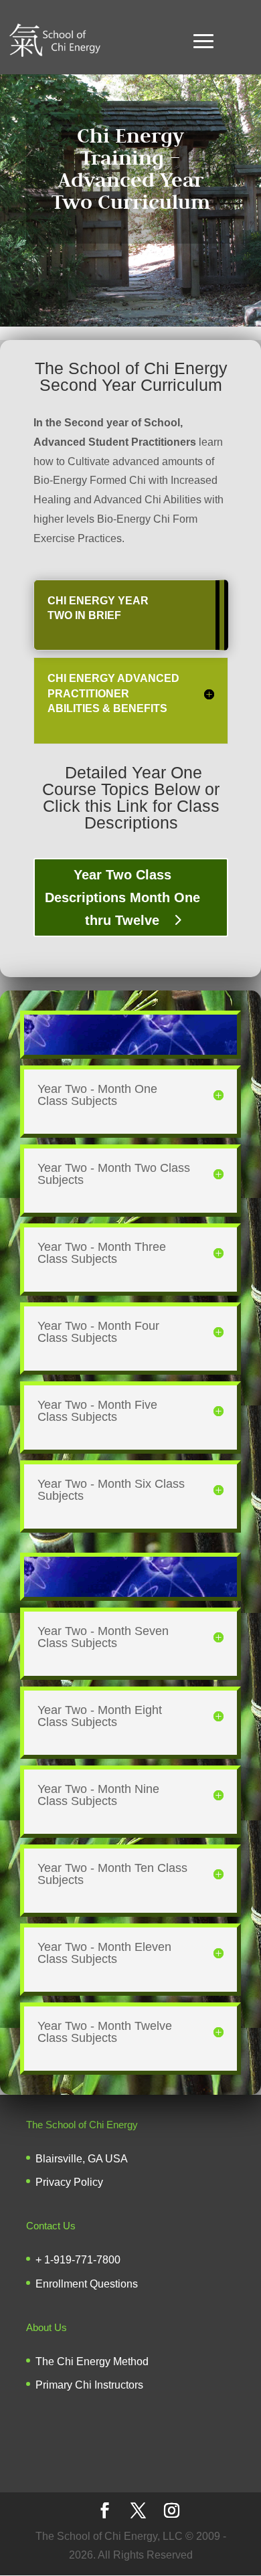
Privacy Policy (69, 2182)
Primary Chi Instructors (89, 2385)
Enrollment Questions (87, 2284)
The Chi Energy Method (92, 2362)
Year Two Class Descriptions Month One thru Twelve (122, 897)
